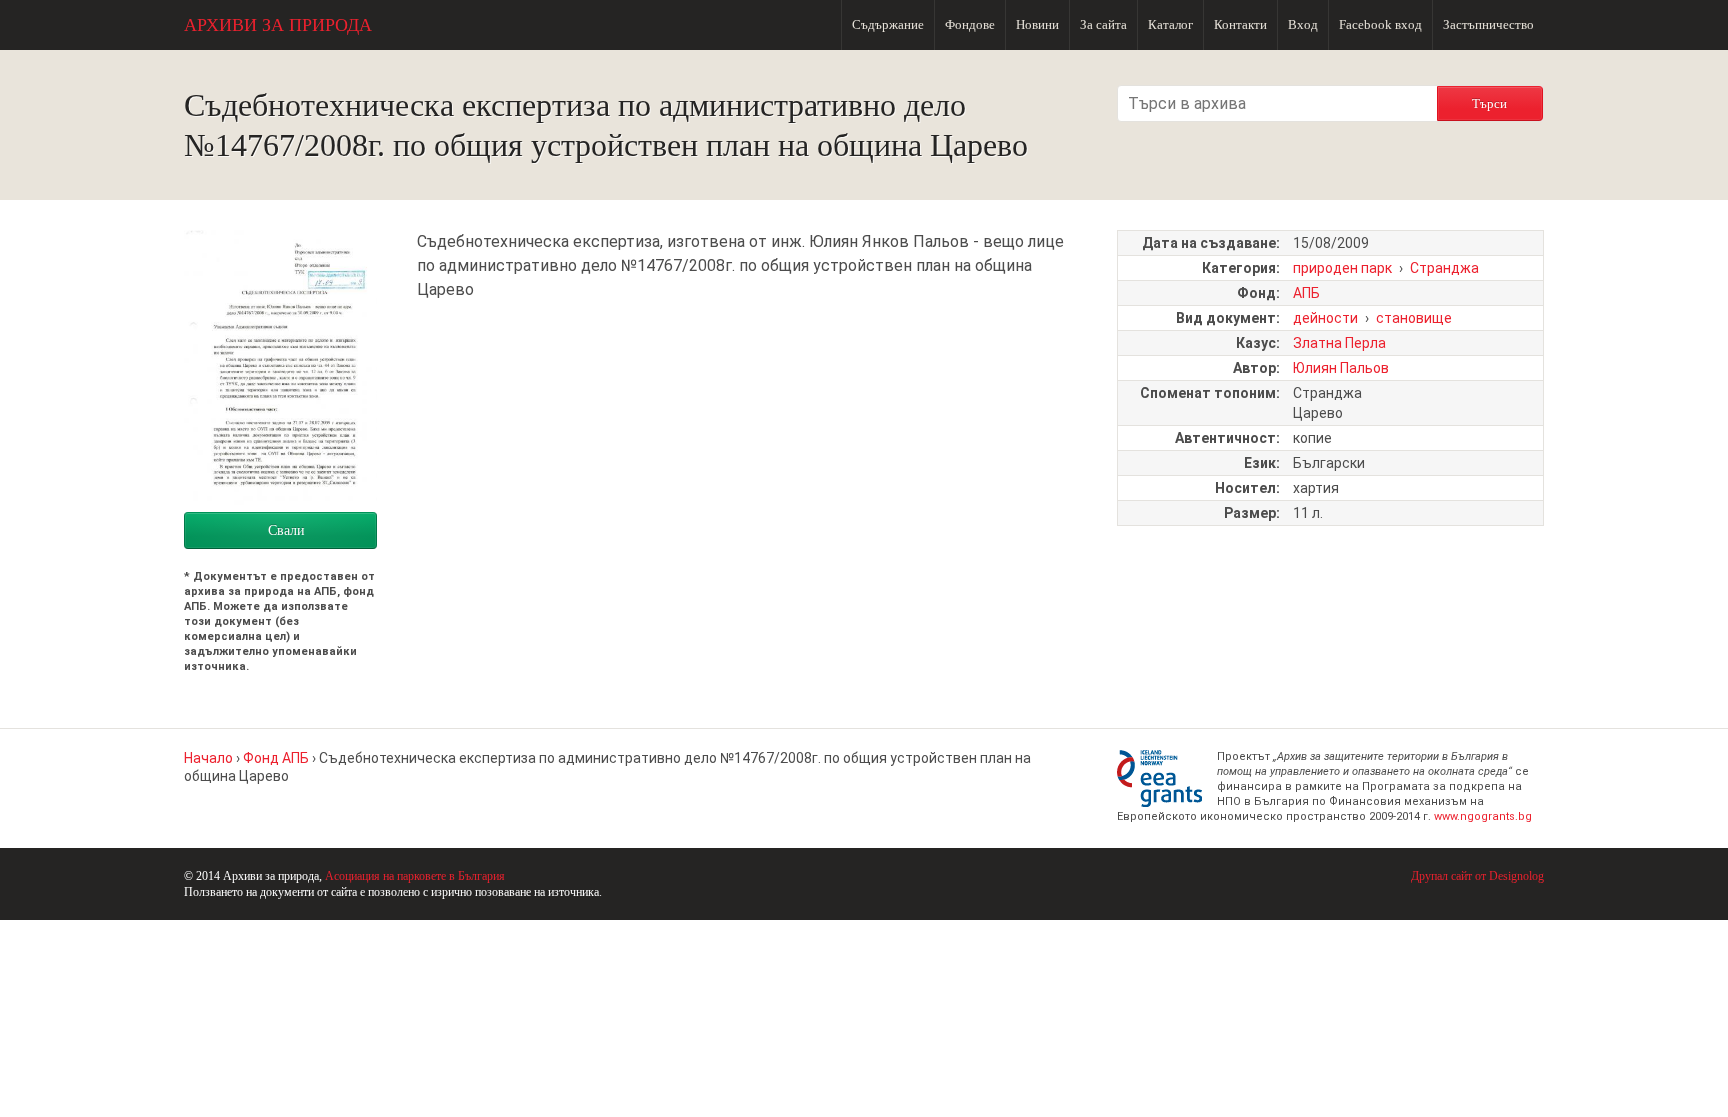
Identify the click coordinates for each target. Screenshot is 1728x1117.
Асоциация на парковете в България (415, 876)
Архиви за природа (278, 25)
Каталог (1170, 24)
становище (1414, 318)
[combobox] (1277, 103)
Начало (208, 758)
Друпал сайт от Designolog (1477, 876)
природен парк (1342, 268)
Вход (1303, 24)
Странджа (1444, 268)
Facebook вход (1380, 24)
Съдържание (888, 24)
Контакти (1240, 24)
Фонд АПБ (276, 758)
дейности (1325, 318)
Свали (286, 530)
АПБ (1306, 293)
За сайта (1103, 24)
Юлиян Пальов (1341, 368)
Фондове (970, 24)
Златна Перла (1339, 343)
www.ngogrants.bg (1483, 816)
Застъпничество (1488, 24)
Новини (1037, 24)
